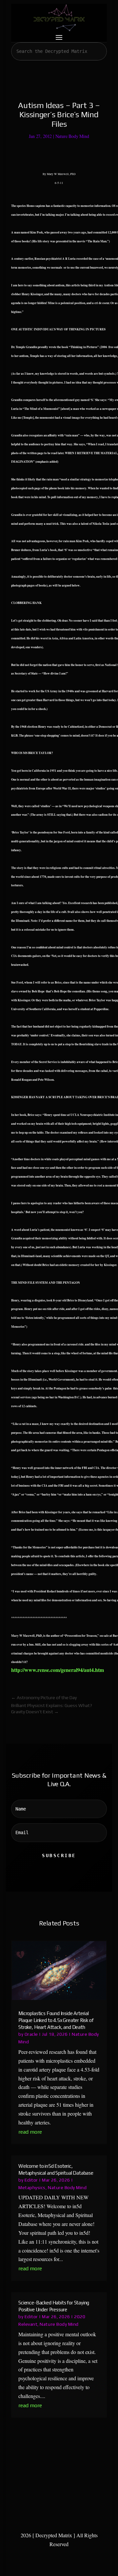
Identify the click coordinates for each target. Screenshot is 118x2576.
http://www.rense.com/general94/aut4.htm (58, 1670)
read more (30, 2132)
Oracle (31, 2034)
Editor (31, 2180)
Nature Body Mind (72, 136)
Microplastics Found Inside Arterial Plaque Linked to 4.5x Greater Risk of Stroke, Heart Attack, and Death (56, 2020)
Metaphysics (32, 2187)
